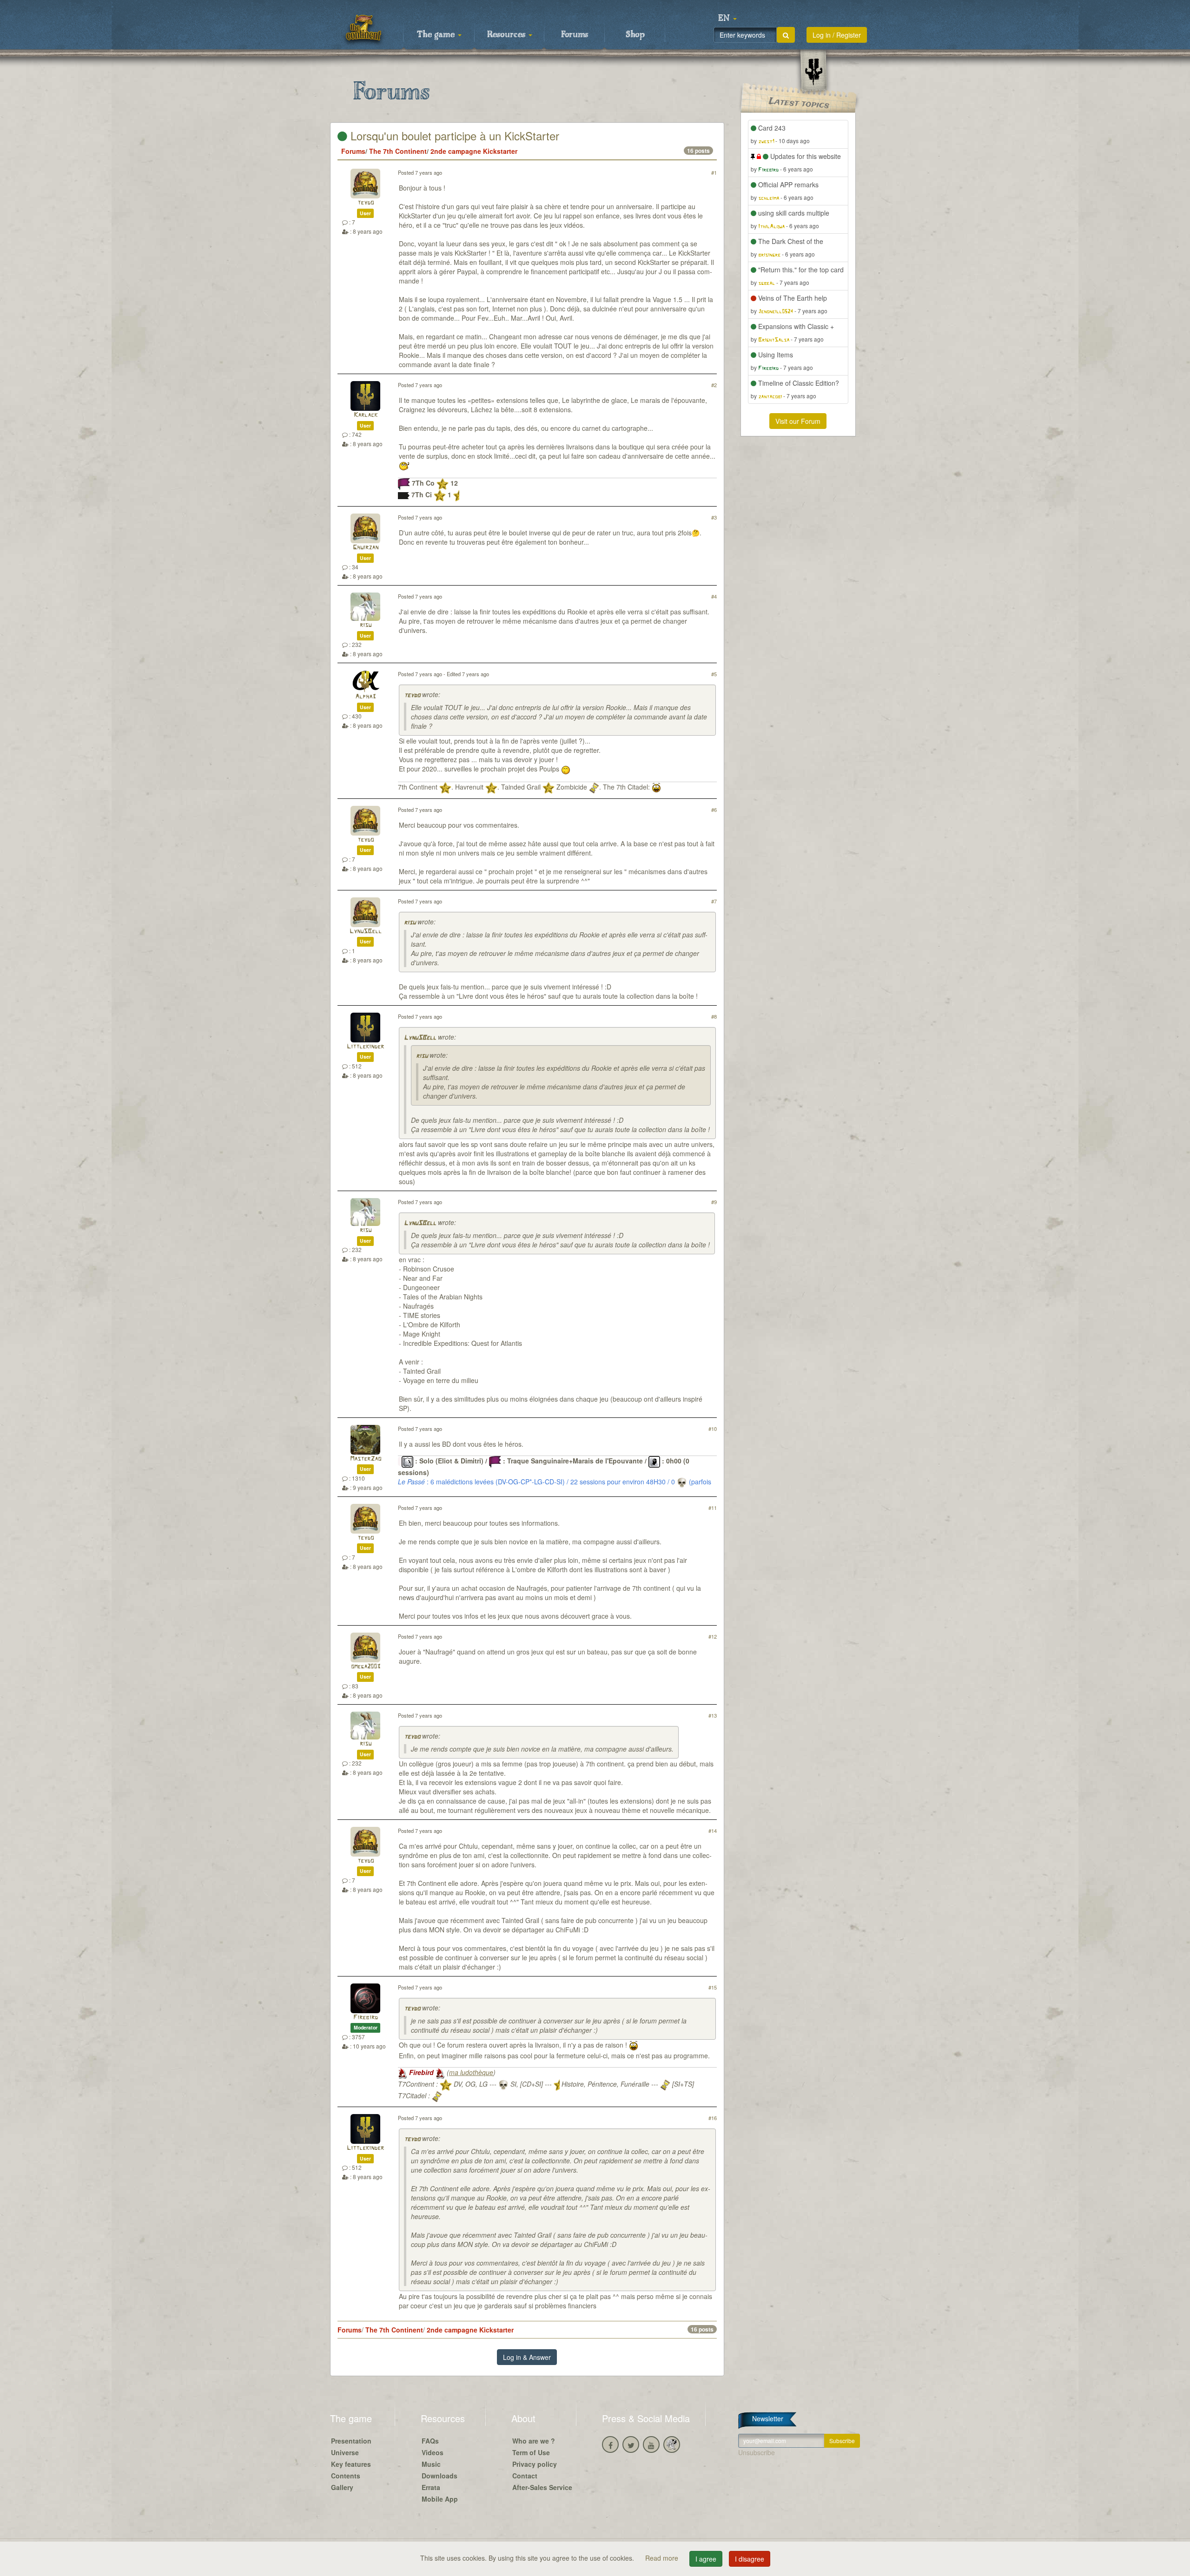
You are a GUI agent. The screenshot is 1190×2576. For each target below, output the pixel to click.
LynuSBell (366, 932)
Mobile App (440, 2499)
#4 (714, 596)
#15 (713, 1987)
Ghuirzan (366, 548)
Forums (575, 35)
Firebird (366, 2018)
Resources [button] (507, 35)
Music (431, 2464)
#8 (714, 1016)
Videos (433, 2452)
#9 (714, 1202)
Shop (635, 35)
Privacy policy (535, 2464)
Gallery (342, 2487)
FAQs (430, 2441)
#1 (714, 172)
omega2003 (366, 1667)
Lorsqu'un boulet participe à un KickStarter (453, 135)
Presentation (351, 2441)
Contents (346, 2476)
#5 (714, 674)
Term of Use (531, 2452)
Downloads (440, 2476)
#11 (713, 1508)
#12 (713, 1636)
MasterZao (366, 1459)
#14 (713, 1831)
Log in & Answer (527, 2357)
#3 (714, 517)
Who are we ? (534, 2441)
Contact (525, 2476)
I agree (706, 2559)
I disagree (750, 2559)
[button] (727, 19)
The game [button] (437, 35)
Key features (351, 2464)
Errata (431, 2487)
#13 (713, 1715)
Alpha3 (365, 697)
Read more (663, 2558)
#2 (714, 385)
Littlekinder (365, 1047)
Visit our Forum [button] (798, 421)
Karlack (366, 415)
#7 (714, 901)
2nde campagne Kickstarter (474, 151)
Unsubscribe (757, 2452)
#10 (713, 1429)
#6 (714, 810)
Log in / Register (837, 35)
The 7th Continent (398, 151)
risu (366, 625)
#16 (713, 2118)
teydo (366, 203)
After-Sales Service (542, 2487)
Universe (345, 2452)
